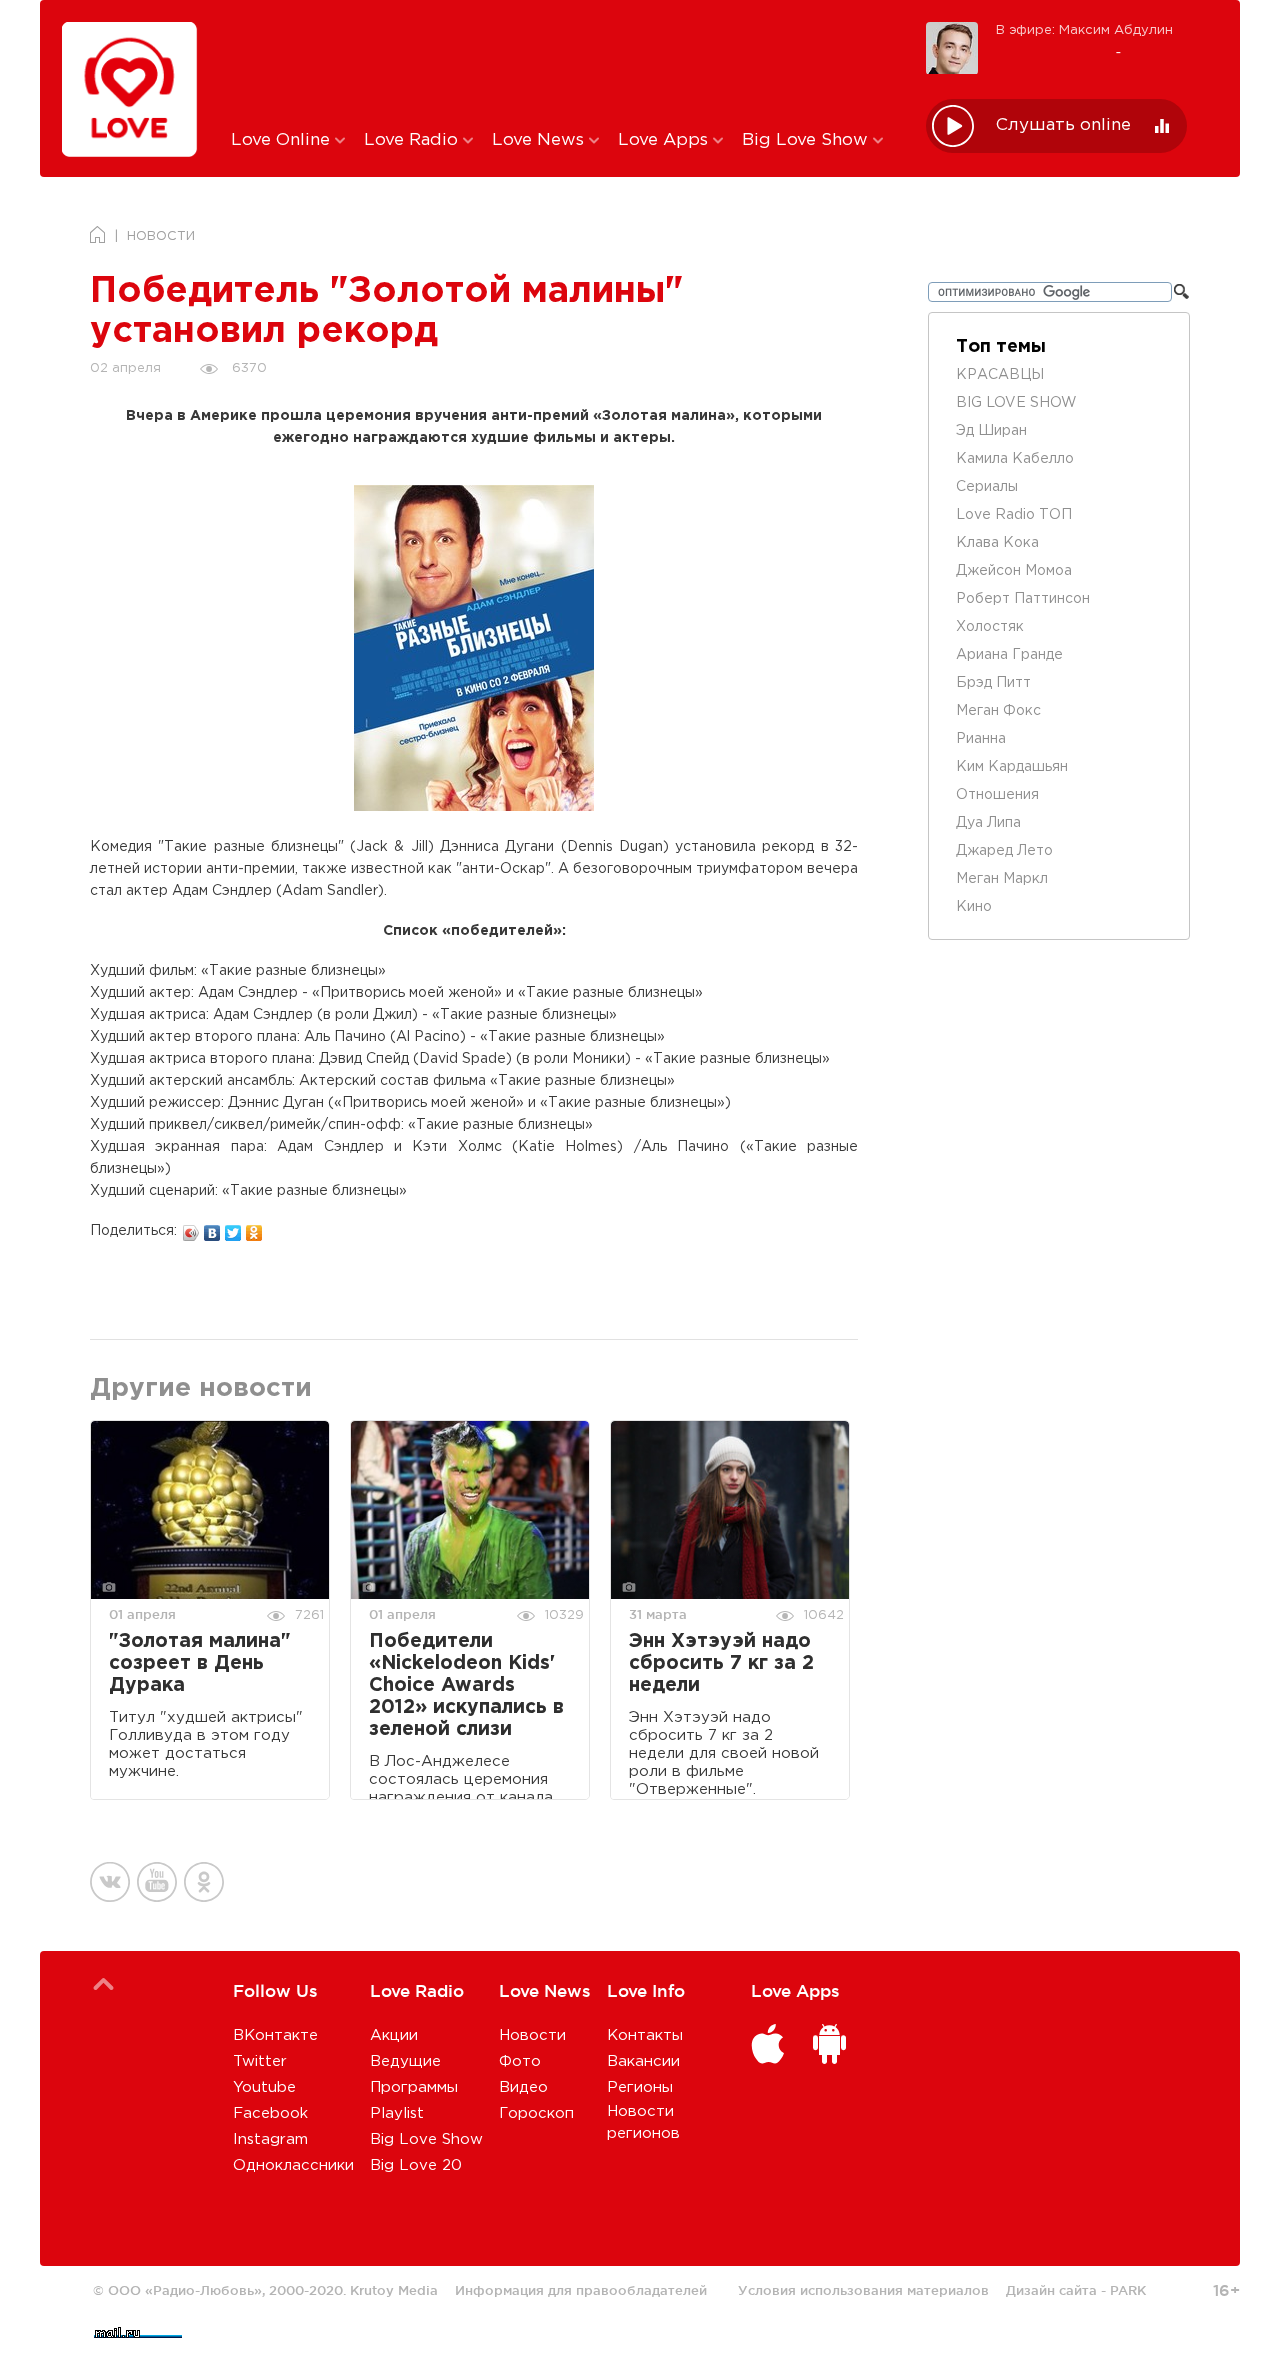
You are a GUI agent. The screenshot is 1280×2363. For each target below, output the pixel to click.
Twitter (260, 2061)
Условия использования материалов (863, 2290)
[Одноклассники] (254, 1228)
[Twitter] (233, 1228)
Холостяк (990, 627)
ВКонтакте (275, 2035)
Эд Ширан (991, 431)
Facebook (270, 2113)
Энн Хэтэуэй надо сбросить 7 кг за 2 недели (721, 1663)
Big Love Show (807, 140)
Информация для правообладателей (581, 2290)
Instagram (270, 2139)
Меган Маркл (1002, 879)
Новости (532, 2035)
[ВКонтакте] (212, 1228)
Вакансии (643, 2061)
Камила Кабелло (1015, 459)
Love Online (283, 140)
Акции (394, 2035)
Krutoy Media (394, 2290)
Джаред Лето (1004, 851)
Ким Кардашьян (1012, 767)
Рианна (981, 739)
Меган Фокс (998, 711)
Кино (974, 907)
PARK (1128, 2290)
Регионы (640, 2087)
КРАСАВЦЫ (1000, 375)
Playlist (397, 2113)
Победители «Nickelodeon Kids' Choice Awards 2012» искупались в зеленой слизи (466, 1685)
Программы (414, 2087)
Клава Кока (997, 543)
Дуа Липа (988, 823)
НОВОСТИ (161, 236)
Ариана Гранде (1009, 655)
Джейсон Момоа (1014, 571)
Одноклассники (293, 2165)
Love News (540, 140)
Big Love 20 (416, 2165)
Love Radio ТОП (1014, 515)
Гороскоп (536, 2113)
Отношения (997, 795)
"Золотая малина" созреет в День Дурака (200, 1663)
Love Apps (665, 140)
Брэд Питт (993, 683)
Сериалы (987, 487)
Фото (520, 2061)
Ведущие (405, 2061)
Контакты (645, 2035)
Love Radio (413, 140)
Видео (523, 2087)
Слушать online (1063, 125)
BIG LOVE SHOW (1016, 403)
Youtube (264, 2087)
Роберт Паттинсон (1023, 599)
